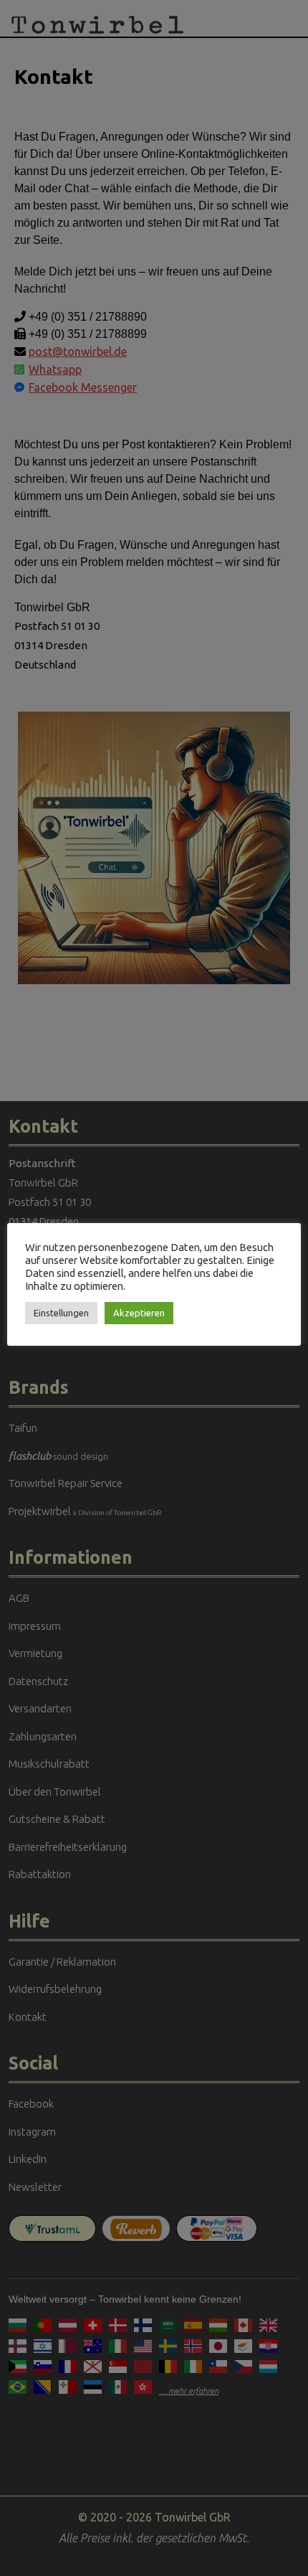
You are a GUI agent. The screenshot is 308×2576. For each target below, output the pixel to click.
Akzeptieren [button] (139, 1313)
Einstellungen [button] (61, 1313)
